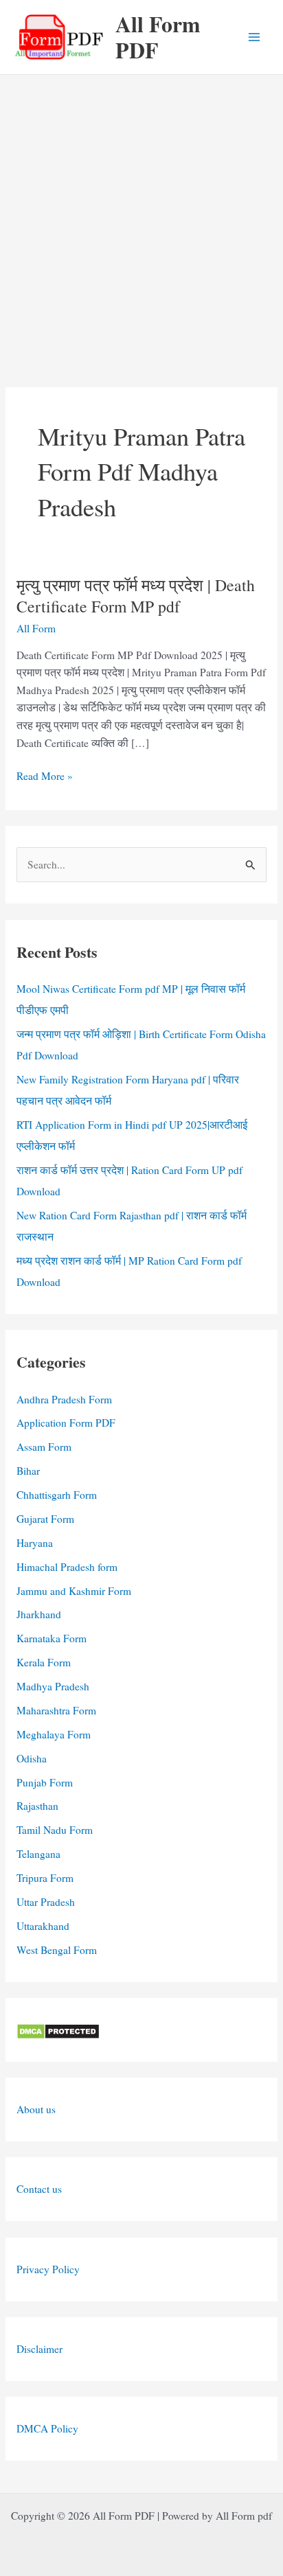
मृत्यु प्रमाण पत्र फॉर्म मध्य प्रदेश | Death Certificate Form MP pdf (136, 596)
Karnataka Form (52, 1638)
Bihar (28, 1471)
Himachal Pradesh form (67, 1567)
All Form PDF (158, 37)
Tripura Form (45, 1878)
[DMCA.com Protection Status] (58, 2029)
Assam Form (44, 1447)
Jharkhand (39, 1614)
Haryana (35, 1543)
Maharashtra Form (56, 1710)
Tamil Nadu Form (55, 1830)
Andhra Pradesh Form (64, 1399)
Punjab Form (45, 1782)
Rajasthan (37, 1806)
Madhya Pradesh (53, 1686)
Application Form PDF (66, 1423)
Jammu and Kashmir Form (74, 1591)
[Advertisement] (141, 223)
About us (36, 2109)
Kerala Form (44, 1662)
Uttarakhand (43, 1926)
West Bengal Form (57, 1950)
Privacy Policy (48, 2269)
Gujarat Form (45, 1519)
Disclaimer (39, 2349)
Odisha (32, 1758)
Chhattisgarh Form (57, 1495)
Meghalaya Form (54, 1734)
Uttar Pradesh (46, 1902)
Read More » (45, 777)
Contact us (39, 2189)
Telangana (38, 1854)
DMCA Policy (47, 2428)
